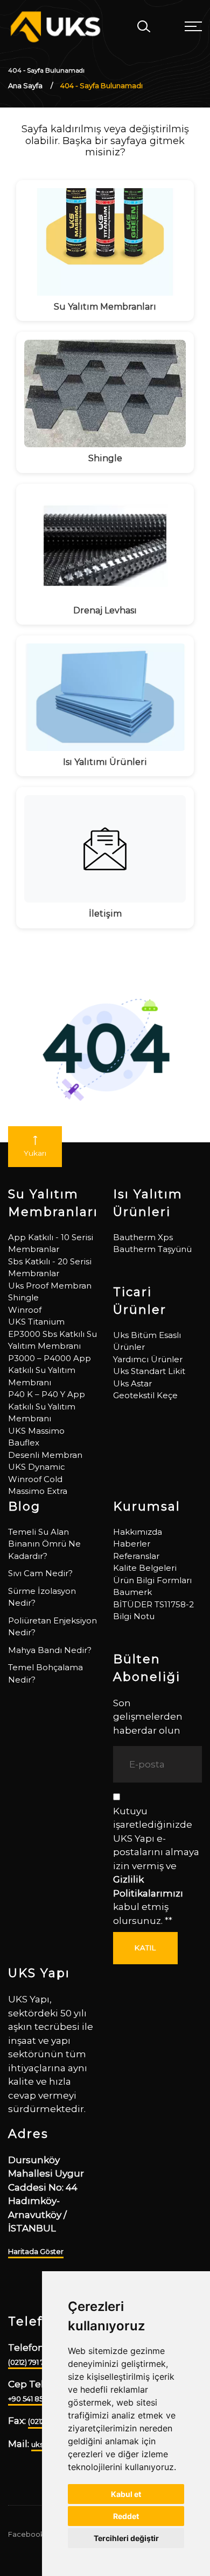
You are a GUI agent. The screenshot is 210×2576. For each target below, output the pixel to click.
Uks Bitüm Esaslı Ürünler (147, 1341)
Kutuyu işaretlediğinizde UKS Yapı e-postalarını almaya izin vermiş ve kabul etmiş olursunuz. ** (156, 1866)
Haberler (132, 1544)
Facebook (26, 2534)
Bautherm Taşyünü (152, 1249)
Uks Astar (132, 1383)
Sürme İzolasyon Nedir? (42, 1597)
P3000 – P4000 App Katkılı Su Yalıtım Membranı (50, 1370)
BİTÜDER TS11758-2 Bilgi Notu (153, 1611)
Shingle (23, 1297)
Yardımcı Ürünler (148, 1359)
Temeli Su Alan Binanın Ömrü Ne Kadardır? (44, 1544)
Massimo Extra (38, 1491)
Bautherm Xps (143, 1237)
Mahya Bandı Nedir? (50, 1650)
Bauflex (24, 1443)
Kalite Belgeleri (145, 1568)
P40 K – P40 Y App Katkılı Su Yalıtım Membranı (47, 1406)
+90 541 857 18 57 (36, 2399)
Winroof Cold (35, 1479)
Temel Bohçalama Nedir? (45, 1673)
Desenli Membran (45, 1455)
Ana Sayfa (25, 85)
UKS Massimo (36, 1431)
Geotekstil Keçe (145, 1395)
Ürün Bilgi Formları (152, 1580)
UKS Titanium (36, 1322)
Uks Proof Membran (50, 1286)
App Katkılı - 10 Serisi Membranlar (51, 1243)
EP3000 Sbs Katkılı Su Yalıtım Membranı (52, 1340)
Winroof (25, 1310)
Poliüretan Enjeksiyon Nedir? (52, 1627)
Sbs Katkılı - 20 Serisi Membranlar (50, 1268)
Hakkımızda (138, 1532)
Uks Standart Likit (149, 1371)
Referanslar (136, 1556)
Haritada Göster (36, 2251)
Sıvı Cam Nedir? (40, 1573)
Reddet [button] (126, 2516)
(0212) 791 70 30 (34, 2362)
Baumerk (132, 1592)
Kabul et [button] (126, 2494)
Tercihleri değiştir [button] (126, 2538)
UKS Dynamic (37, 1467)
